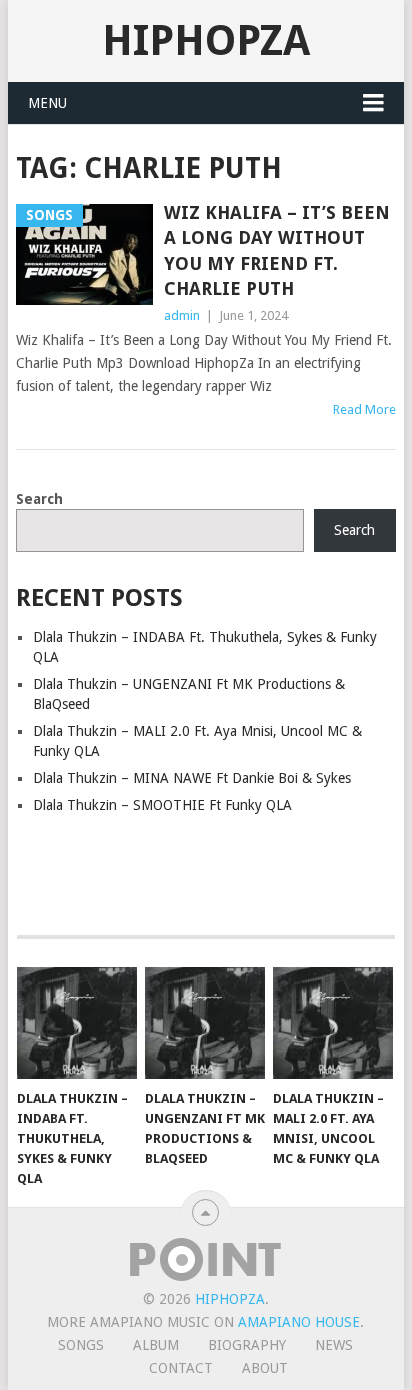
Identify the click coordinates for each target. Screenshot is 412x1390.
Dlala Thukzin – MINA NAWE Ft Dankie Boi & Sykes (192, 778)
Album (156, 1345)
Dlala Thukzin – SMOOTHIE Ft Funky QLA (162, 805)
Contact (181, 1368)
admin (182, 315)
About (265, 1368)
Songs (81, 1345)
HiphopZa (206, 40)
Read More (364, 409)
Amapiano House (299, 1322)
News (334, 1345)
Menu (47, 103)
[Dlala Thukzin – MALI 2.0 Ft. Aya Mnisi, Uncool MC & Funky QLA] (333, 1023)
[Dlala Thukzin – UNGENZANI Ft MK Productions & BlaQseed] (205, 1023)
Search (39, 499)
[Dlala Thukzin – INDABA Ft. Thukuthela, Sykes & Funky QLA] (77, 1023)
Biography (247, 1345)
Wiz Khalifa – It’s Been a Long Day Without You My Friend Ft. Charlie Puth (277, 250)
